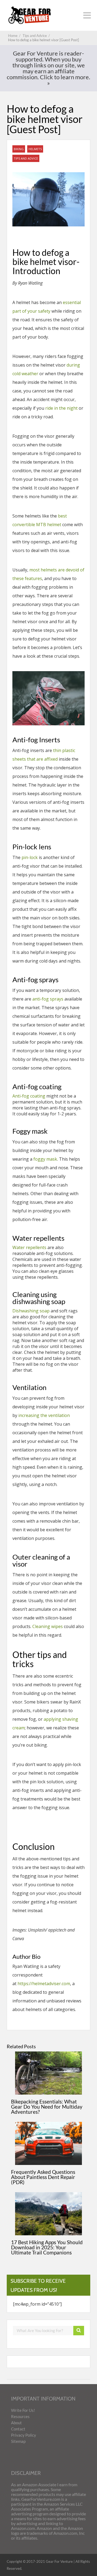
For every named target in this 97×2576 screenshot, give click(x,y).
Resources (20, 2416)
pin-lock (30, 857)
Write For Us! (23, 2410)
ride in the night (61, 408)
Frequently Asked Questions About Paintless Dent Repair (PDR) (43, 2177)
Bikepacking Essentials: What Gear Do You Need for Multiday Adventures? (47, 2107)
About (16, 2423)
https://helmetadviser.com (44, 1984)
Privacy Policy (24, 2435)
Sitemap (18, 2441)
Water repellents (29, 1247)
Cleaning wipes (48, 1626)
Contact (18, 2429)
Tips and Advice (26, 158)
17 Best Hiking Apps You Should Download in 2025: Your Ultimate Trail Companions (47, 2247)
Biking (19, 149)
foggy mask (45, 1159)
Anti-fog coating (29, 1096)
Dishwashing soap (31, 1311)
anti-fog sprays (48, 999)
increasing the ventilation (44, 1415)
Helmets (35, 149)
